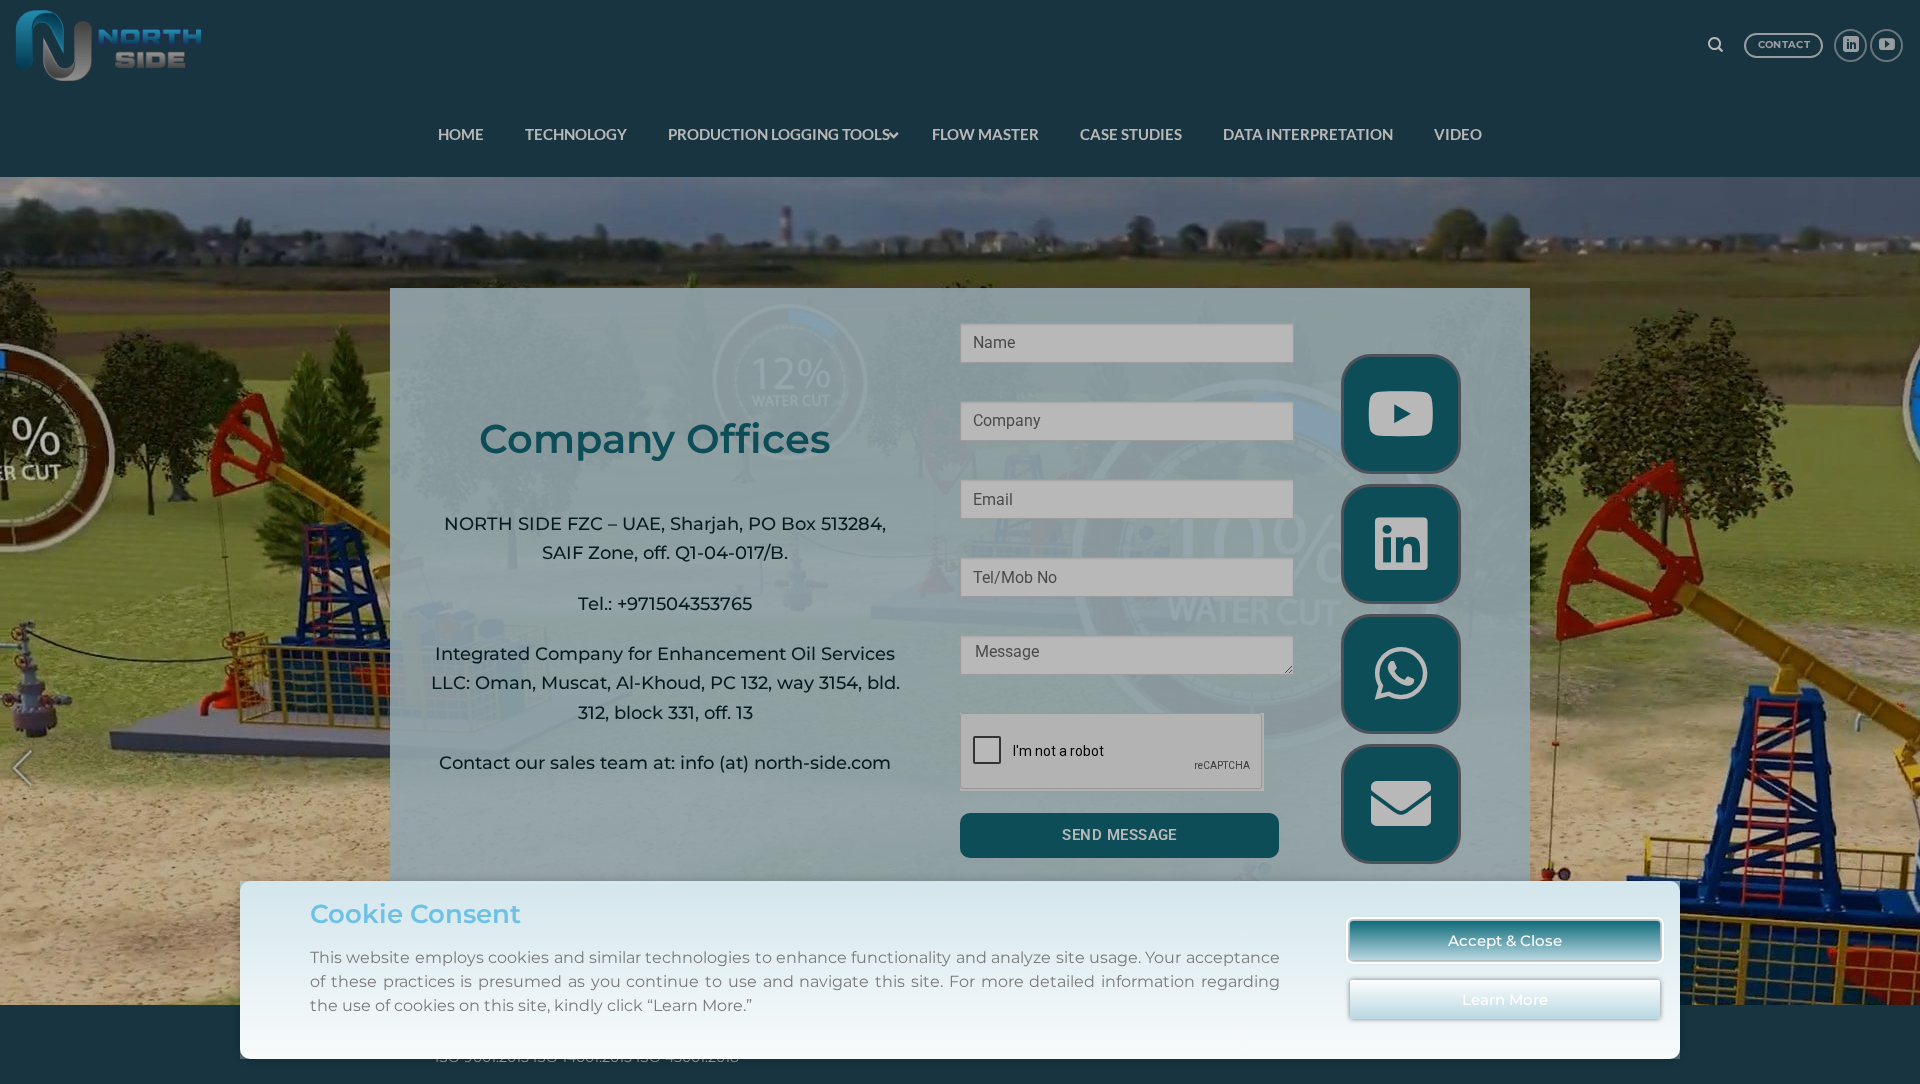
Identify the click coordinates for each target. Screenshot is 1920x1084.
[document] (960, 542)
